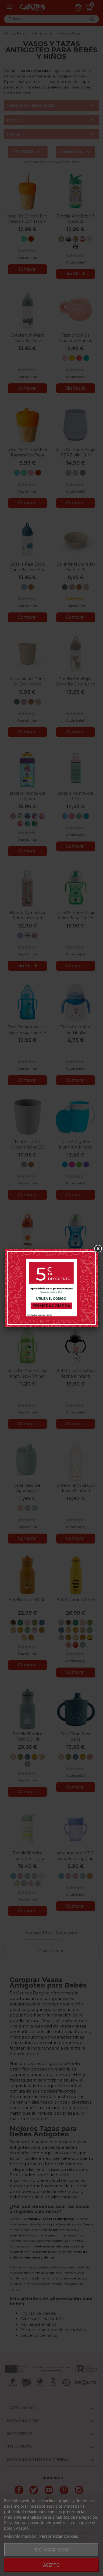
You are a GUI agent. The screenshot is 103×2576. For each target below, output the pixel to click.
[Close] (98, 1249)
